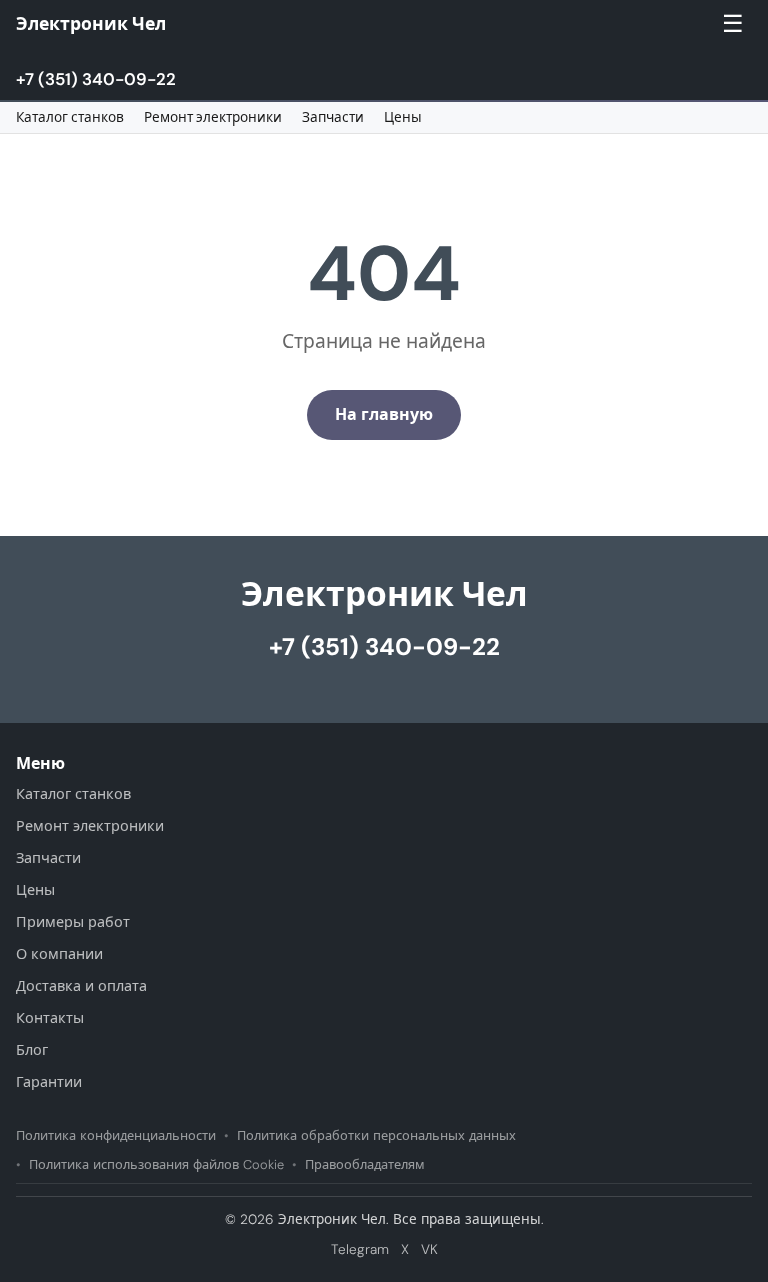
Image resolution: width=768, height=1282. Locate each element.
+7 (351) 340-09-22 (96, 79)
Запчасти (333, 117)
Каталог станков (70, 117)
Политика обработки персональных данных (376, 1135)
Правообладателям (365, 1164)
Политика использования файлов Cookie (156, 1164)
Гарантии (49, 1082)
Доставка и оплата (81, 986)
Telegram (360, 1249)
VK (429, 1249)
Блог (32, 1050)
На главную (384, 414)
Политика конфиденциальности (116, 1135)
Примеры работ (73, 922)
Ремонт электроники (213, 117)
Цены (403, 117)
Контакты (50, 1018)
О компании (59, 954)
